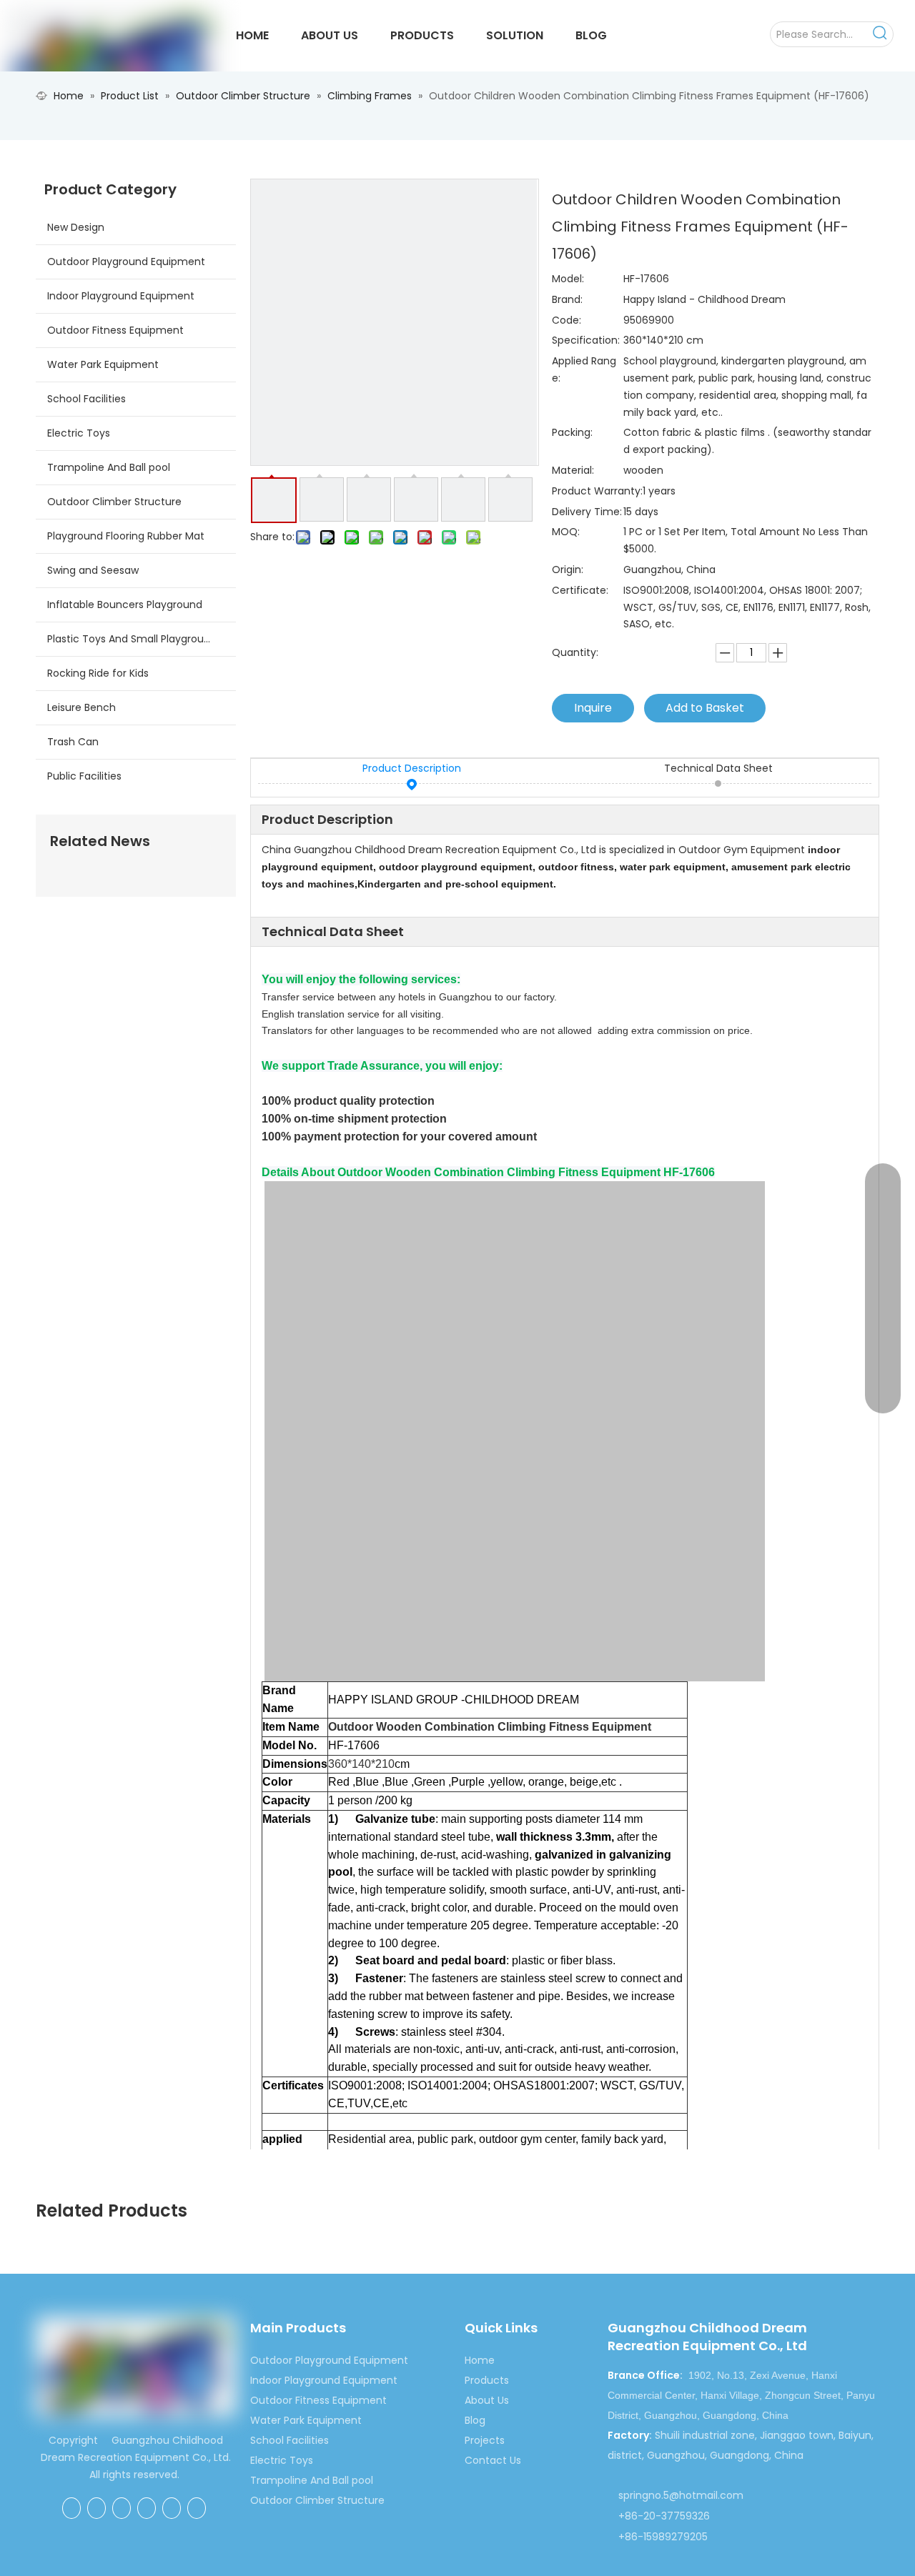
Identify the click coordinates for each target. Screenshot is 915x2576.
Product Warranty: (597, 491)
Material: (573, 470)
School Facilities (86, 399)
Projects (485, 2440)
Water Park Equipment (103, 364)
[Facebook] (71, 2508)
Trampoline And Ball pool (109, 467)
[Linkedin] (122, 2508)
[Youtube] (172, 2508)
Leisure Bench (81, 707)
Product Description (412, 768)
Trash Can (73, 742)
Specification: (586, 340)
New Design (76, 227)
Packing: (572, 432)
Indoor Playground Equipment (121, 296)
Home (480, 2360)
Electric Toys (79, 433)
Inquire (593, 708)
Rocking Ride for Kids (98, 673)
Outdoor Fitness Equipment (115, 330)
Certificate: (580, 590)
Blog (475, 2420)
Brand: (567, 299)
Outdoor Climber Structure (114, 502)
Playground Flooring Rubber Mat (126, 536)
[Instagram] (197, 2508)
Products (487, 2380)
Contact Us (493, 2460)
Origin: (568, 570)
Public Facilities (84, 776)
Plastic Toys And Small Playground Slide (142, 639)
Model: (568, 279)
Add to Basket (705, 708)
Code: (567, 320)
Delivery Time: (587, 512)
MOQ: (566, 532)
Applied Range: (584, 369)
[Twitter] (147, 2508)
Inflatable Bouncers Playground (125, 605)
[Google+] (97, 2508)
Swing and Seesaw (93, 570)
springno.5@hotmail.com (681, 2495)
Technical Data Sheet (718, 768)
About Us (487, 2400)
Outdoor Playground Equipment (126, 262)
